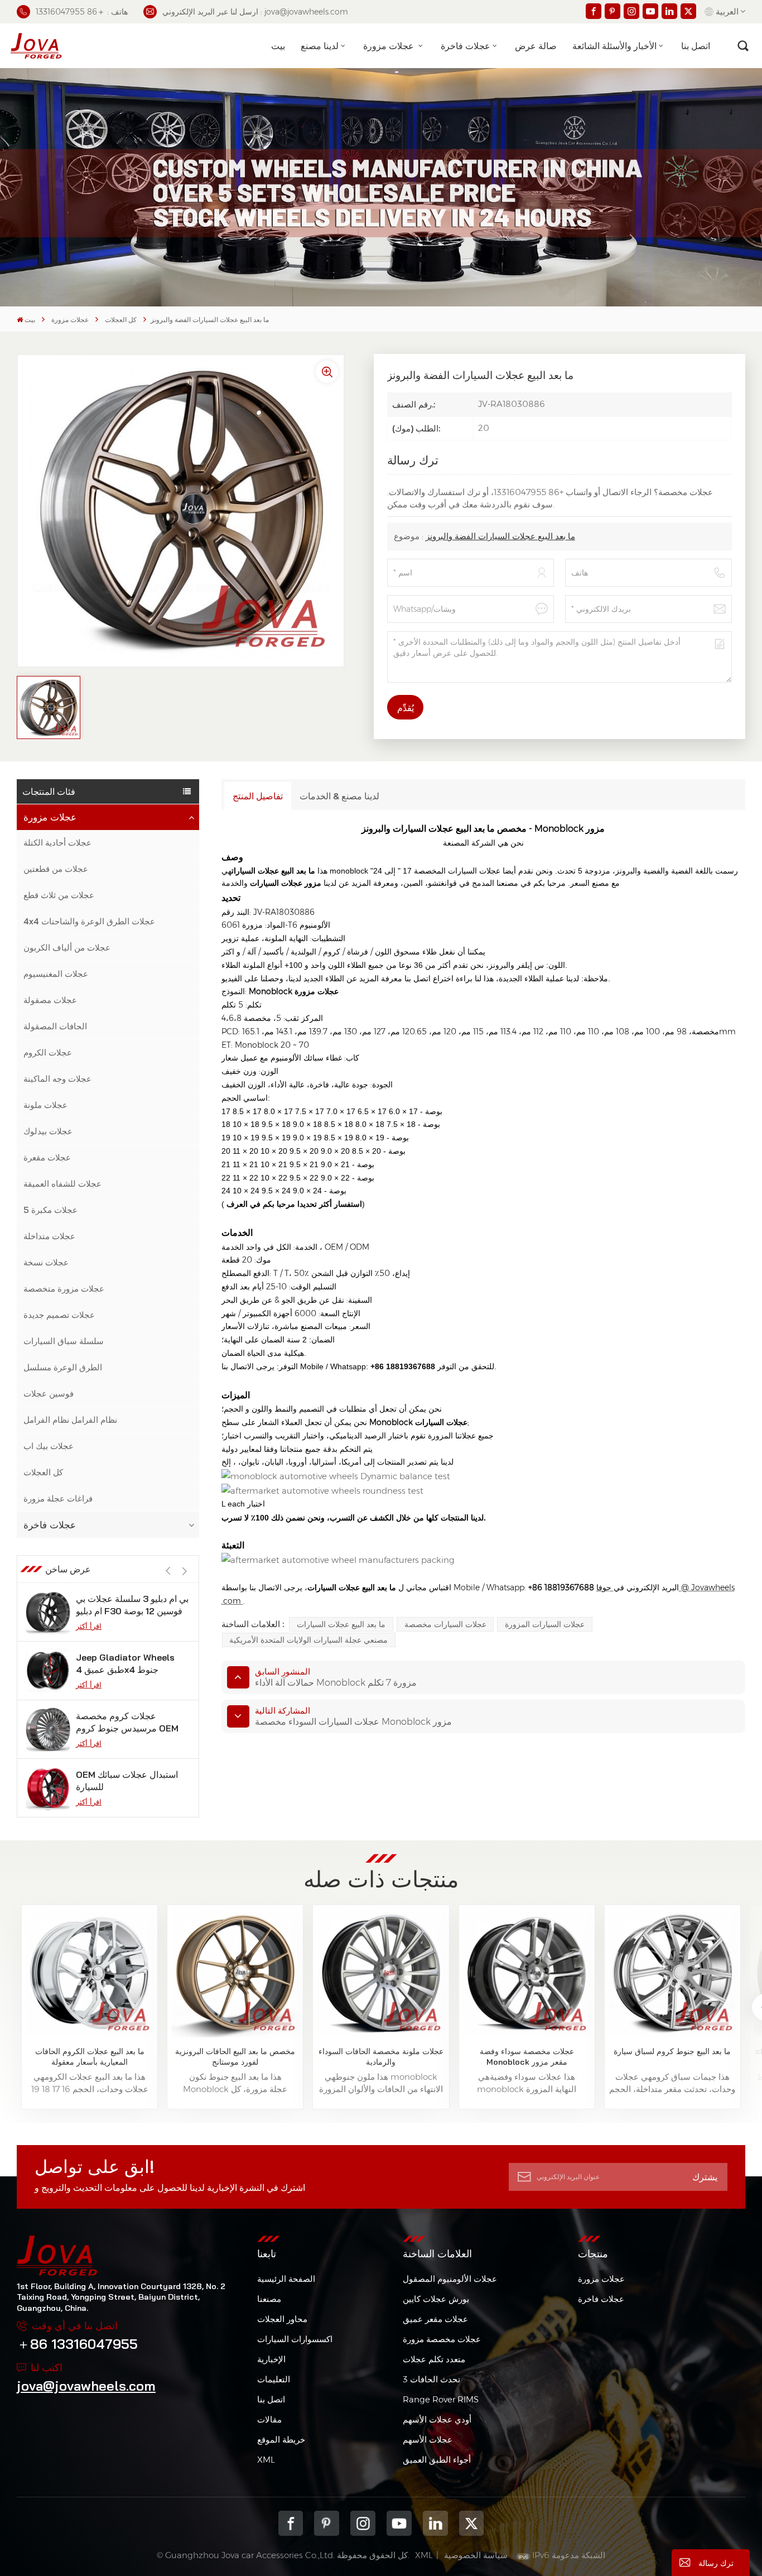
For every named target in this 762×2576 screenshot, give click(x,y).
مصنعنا (269, 2299)
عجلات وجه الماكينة (57, 1079)
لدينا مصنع (320, 46)
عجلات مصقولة (50, 1000)
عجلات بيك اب (49, 1446)
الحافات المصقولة (55, 1026)
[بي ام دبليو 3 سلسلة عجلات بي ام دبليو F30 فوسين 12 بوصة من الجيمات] (48, 1612)
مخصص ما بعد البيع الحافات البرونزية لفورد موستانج (235, 2057)
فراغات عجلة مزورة (58, 1498)
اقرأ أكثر (89, 1626)
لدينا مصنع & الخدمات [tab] (339, 796)
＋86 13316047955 (77, 2344)
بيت (278, 46)
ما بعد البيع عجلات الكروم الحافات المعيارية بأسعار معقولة (90, 2057)
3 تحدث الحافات (431, 2379)
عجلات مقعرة (47, 1157)
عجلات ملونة (45, 1105)
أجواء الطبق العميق (437, 2460)
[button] (185, 1571)
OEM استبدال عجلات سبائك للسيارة (127, 1781)
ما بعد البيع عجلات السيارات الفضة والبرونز (500, 536)
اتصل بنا (696, 46)
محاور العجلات (282, 2319)
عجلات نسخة (46, 1262)
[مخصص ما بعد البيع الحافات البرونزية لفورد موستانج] (235, 1973)
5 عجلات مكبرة (50, 1210)
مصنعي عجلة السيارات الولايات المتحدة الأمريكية (308, 1640)
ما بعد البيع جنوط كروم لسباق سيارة (672, 2051)
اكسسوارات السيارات (295, 2339)
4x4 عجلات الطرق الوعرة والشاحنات (89, 921)
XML (266, 2460)
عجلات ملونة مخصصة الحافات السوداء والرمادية (381, 2057)
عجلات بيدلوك (48, 1131)
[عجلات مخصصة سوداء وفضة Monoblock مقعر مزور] (527, 1973)
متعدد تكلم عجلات (434, 2359)
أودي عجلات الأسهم (437, 2419)
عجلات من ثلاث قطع (59, 895)
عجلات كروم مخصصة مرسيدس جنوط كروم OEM (127, 1722)
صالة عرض (536, 46)
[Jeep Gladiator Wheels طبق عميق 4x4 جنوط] (48, 1671)
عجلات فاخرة (466, 46)
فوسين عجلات (49, 1393)
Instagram (363, 2523)
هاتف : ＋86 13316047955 (82, 12)
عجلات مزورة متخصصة (64, 1289)
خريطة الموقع (281, 2440)
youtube (399, 2523)
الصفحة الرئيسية (286, 2279)
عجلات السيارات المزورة (545, 1624)
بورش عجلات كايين (436, 2299)
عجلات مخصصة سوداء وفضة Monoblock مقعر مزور (527, 2057)
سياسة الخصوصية (476, 2555)
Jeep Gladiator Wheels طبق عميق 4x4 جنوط (125, 1663)
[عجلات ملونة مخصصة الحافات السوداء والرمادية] (381, 1973)
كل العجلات (121, 320)
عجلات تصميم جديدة (59, 1315)
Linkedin (435, 2523)
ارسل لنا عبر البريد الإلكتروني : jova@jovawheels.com (255, 12)
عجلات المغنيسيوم (56, 974)
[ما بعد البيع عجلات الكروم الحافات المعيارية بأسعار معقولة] (89, 1973)
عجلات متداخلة (49, 1236)
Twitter (472, 2523)
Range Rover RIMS (441, 2399)
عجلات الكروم (48, 1052)
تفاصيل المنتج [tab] (258, 796)
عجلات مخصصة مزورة (442, 2339)
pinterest (327, 2523)
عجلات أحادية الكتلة (57, 843)
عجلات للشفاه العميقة (62, 1184)
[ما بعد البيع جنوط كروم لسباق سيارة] (672, 1973)
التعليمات (274, 2379)
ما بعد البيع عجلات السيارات (341, 1624)
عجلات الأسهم (428, 2440)
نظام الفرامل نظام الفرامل (70, 1420)
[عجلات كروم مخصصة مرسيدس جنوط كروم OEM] (48, 1729)
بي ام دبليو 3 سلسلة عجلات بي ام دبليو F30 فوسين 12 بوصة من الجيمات (132, 1605)
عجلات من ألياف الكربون (67, 948)
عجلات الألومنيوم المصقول (450, 2279)
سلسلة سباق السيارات (64, 1341)
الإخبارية (271, 2359)
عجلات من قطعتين (56, 869)
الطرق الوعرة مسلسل (63, 1367)
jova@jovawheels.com (86, 2386)
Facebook (291, 2523)
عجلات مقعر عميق (435, 2319)
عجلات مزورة (390, 46)
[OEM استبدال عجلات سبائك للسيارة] (48, 1788)
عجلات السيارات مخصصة (445, 1624)
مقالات (269, 2419)
